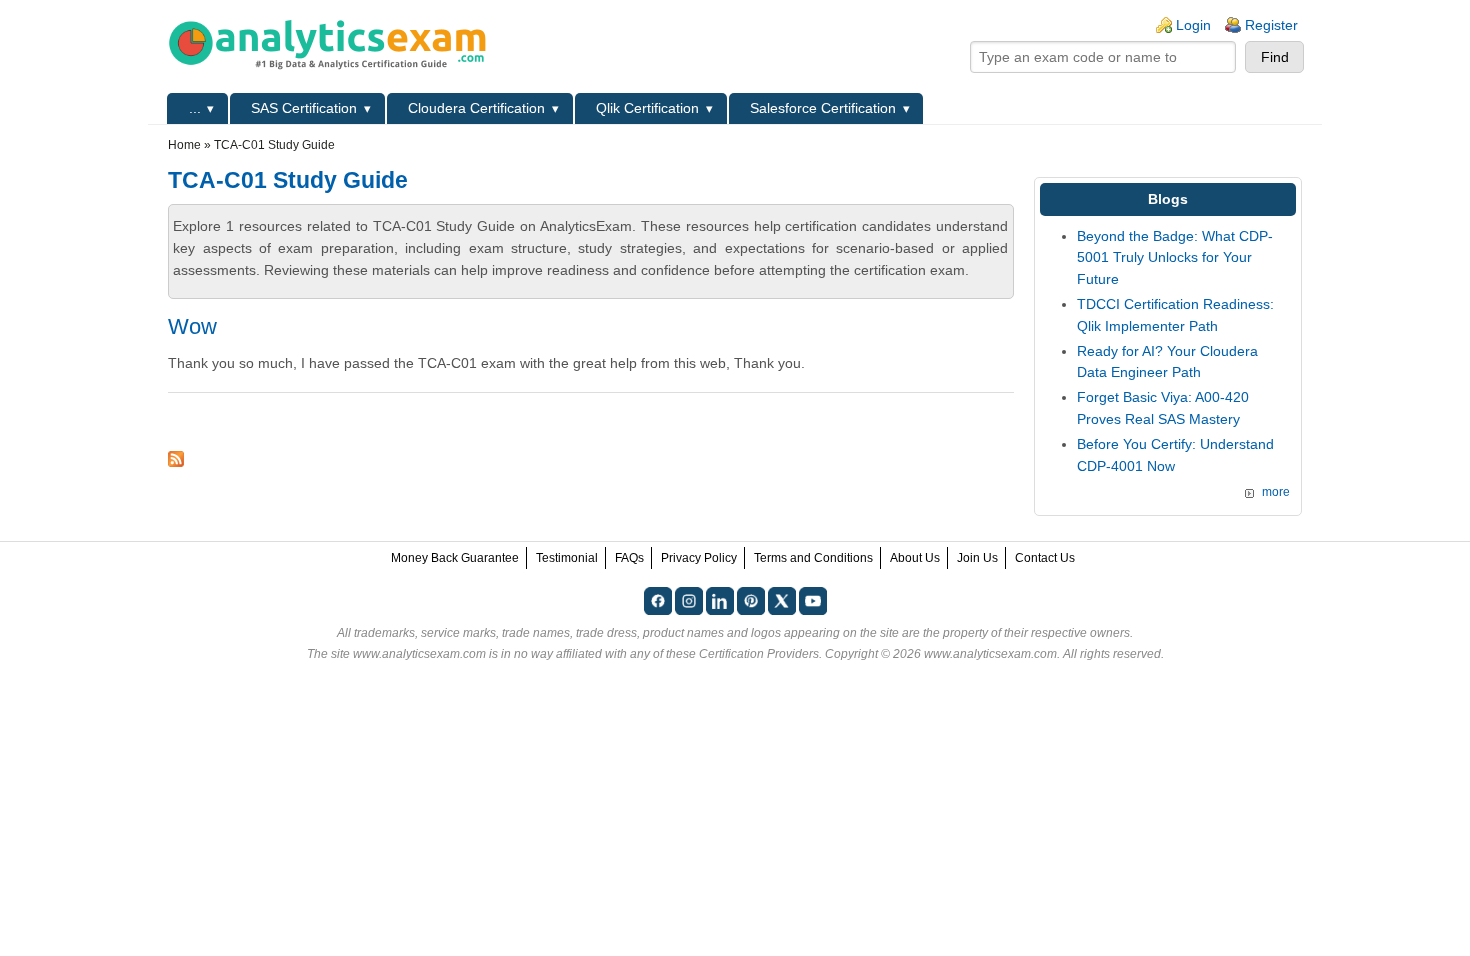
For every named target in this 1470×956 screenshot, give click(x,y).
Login (1193, 25)
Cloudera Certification (476, 108)
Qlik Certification (647, 108)
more (1276, 492)
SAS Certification (304, 108)
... (195, 108)
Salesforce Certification (823, 108)
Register (1271, 25)
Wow (192, 326)
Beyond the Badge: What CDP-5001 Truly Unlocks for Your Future (1175, 257)
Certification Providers (759, 654)
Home (184, 145)
